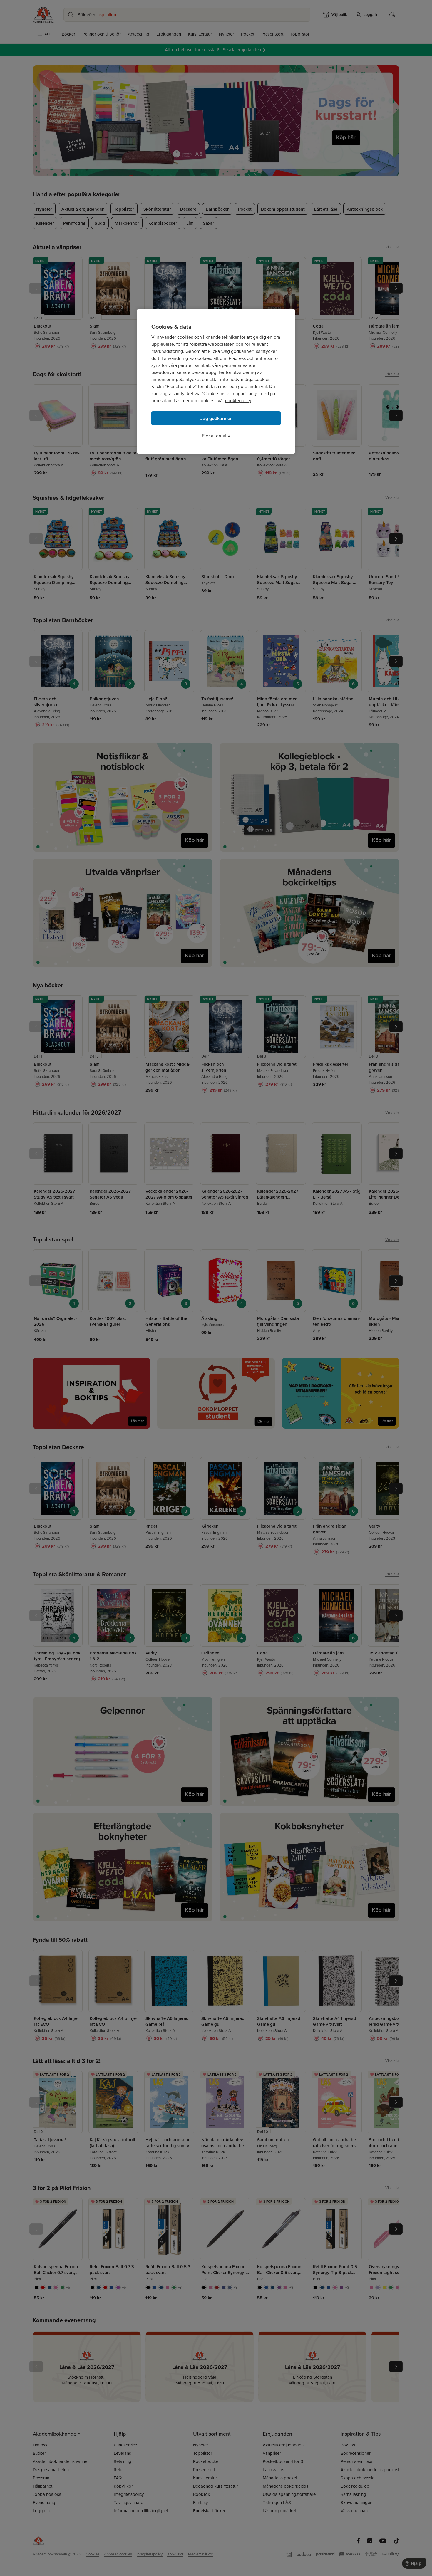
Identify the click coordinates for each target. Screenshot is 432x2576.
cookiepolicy (238, 401)
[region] (216, 381)
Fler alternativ (216, 436)
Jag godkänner (216, 418)
